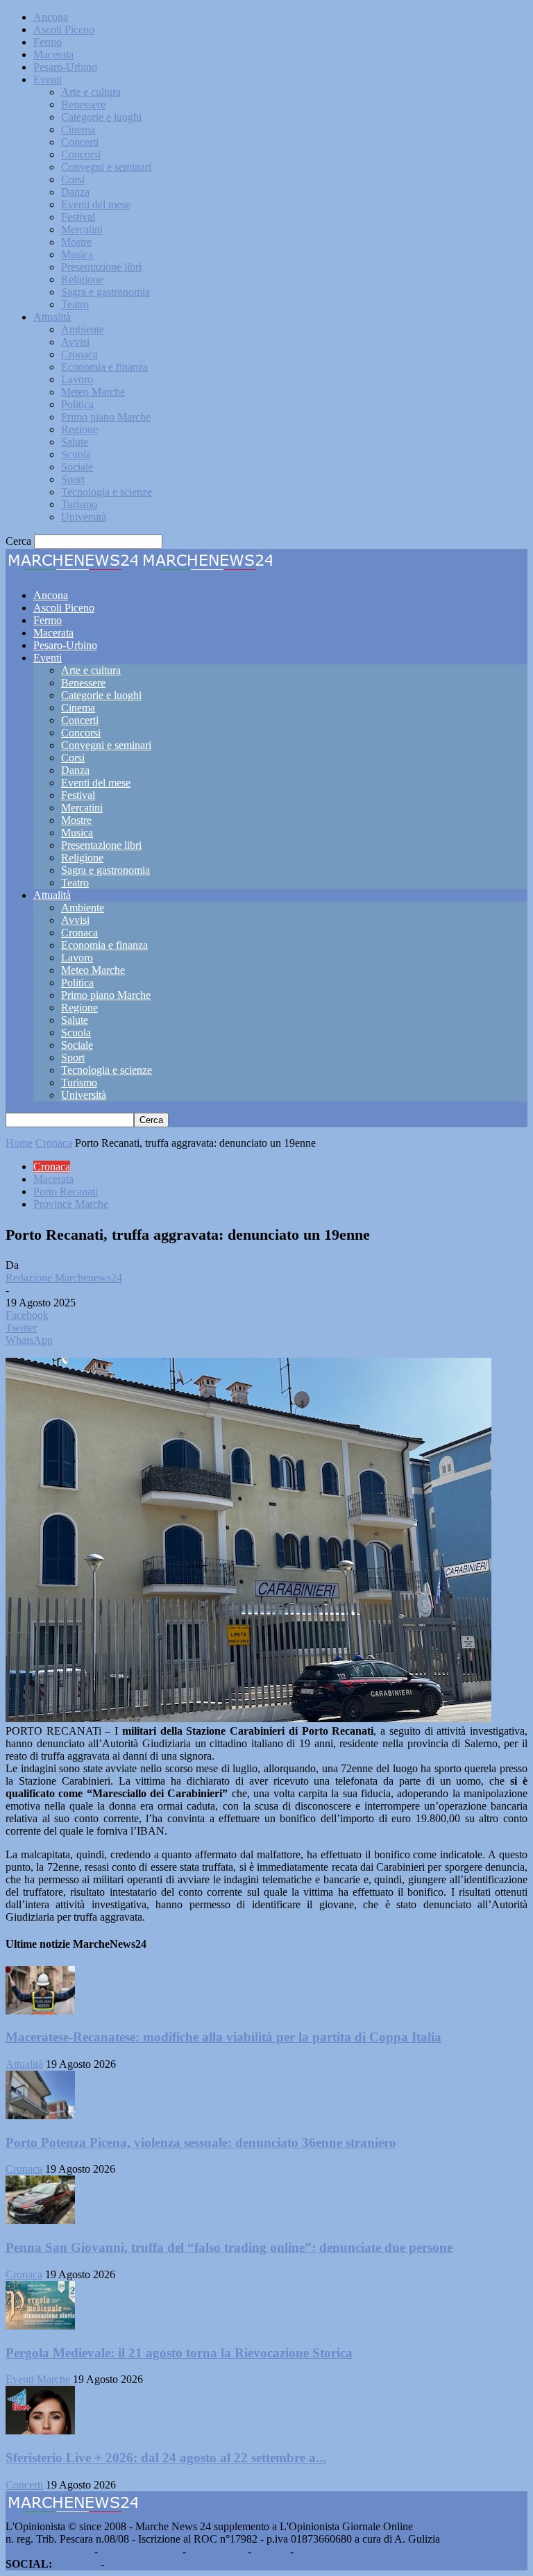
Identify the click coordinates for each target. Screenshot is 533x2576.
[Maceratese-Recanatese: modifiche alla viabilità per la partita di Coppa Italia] (40, 2011)
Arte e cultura (91, 92)
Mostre (76, 242)
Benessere (83, 104)
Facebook (76, 2564)
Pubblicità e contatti (49, 2551)
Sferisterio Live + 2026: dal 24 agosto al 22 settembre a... (166, 2458)
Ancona (51, 17)
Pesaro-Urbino (65, 67)
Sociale (77, 467)
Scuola (76, 454)
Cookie (312, 2551)
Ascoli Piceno (64, 30)
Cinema (78, 129)
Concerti (80, 142)
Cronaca (79, 354)
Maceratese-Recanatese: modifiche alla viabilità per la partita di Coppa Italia (223, 2037)
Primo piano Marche (106, 417)
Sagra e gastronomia (105, 292)
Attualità (52, 317)
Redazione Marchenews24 (64, 1278)
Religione (82, 279)
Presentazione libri (101, 267)
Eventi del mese (96, 204)
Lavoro (77, 379)
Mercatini (82, 229)
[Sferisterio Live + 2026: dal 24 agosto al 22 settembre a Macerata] (40, 2431)
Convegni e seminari (106, 167)
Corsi (73, 179)
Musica (77, 254)
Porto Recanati (66, 1192)
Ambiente (83, 329)
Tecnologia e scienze (107, 492)
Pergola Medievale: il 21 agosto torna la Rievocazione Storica (179, 2353)
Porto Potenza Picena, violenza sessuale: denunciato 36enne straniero (201, 2143)
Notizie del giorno (140, 2551)
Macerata (53, 54)
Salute (75, 442)
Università (84, 517)
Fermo (48, 42)
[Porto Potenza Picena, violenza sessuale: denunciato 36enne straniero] (40, 2115)
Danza (75, 192)
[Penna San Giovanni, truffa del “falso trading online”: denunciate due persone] (40, 2220)
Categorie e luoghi (101, 117)
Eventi (48, 79)
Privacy (271, 2551)
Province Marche (71, 1204)
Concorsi (81, 154)
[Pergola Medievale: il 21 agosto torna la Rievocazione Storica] (40, 2326)
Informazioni (217, 2551)
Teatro (75, 304)
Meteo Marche (93, 392)
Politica (77, 404)
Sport (73, 479)
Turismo (79, 504)
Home (19, 1143)
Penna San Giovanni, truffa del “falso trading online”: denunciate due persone (229, 2247)
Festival (78, 217)
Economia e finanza (104, 367)
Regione (79, 429)
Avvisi (75, 342)
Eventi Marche (38, 2379)
